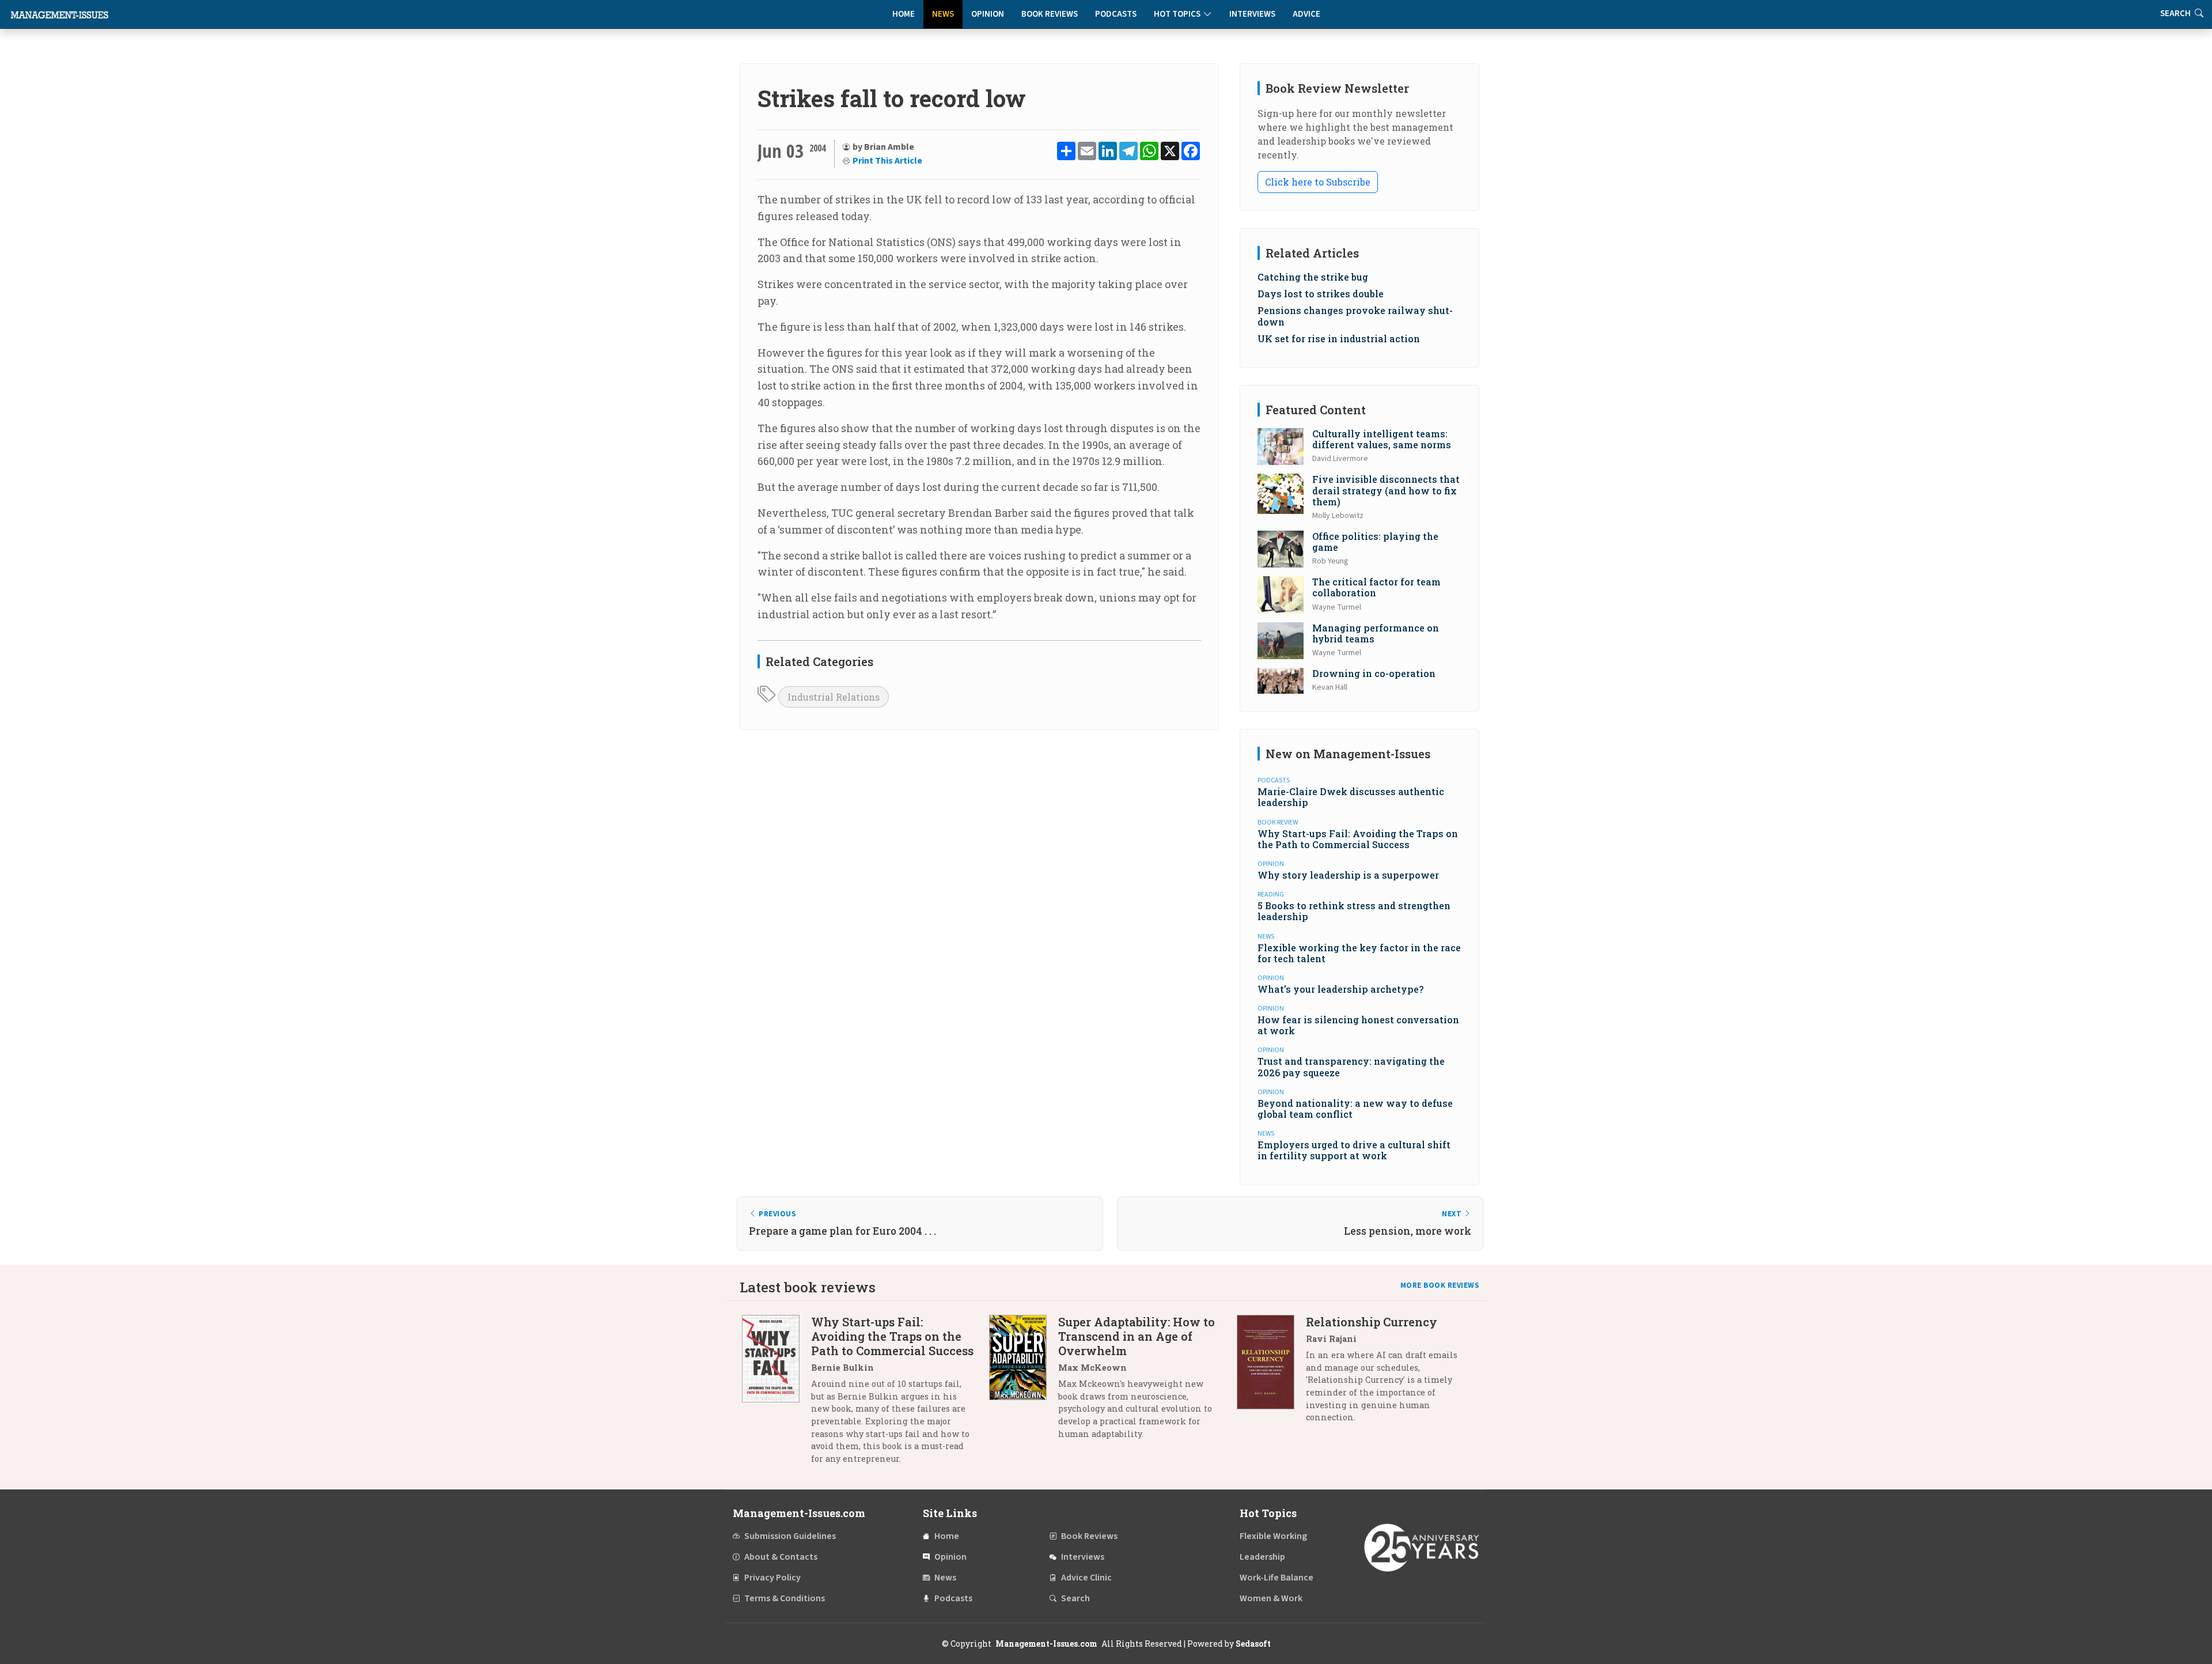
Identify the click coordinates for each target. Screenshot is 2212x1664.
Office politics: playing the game (1375, 542)
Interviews (1252, 14)
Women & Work (1271, 1598)
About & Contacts (781, 1557)
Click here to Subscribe (1318, 182)
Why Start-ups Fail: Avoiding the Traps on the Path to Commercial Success (1358, 839)
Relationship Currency (1372, 1322)
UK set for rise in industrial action (1339, 339)
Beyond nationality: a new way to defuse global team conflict (1355, 1109)
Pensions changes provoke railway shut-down (1355, 316)
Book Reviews (1050, 14)
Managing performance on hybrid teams (1376, 633)
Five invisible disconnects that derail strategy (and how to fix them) (1386, 490)
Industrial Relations (834, 697)
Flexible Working (1273, 1536)
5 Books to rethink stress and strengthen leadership (1354, 911)
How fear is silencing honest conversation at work (1358, 1025)
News (943, 14)
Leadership (1262, 1557)
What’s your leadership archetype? (1340, 989)
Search (1075, 1598)
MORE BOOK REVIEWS (1440, 1285)
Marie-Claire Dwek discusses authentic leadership (1351, 797)
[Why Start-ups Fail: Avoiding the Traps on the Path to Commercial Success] (777, 1394)
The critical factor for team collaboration (1376, 587)
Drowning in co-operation (1374, 673)
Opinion (988, 14)
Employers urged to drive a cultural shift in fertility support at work (1354, 1150)
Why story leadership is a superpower (1348, 875)
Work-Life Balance (1277, 1578)
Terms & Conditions (785, 1598)
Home (904, 14)
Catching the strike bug (1313, 277)
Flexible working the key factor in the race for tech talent (1359, 953)
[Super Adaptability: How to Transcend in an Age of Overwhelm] (1024, 1382)
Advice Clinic (1086, 1578)
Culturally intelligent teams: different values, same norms (1382, 439)
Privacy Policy (772, 1578)
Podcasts (1116, 14)
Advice (1306, 14)
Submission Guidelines (790, 1536)
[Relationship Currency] (1271, 1374)
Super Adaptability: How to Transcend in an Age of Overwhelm (1137, 1336)
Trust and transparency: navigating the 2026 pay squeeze (1351, 1067)
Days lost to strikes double (1321, 294)
